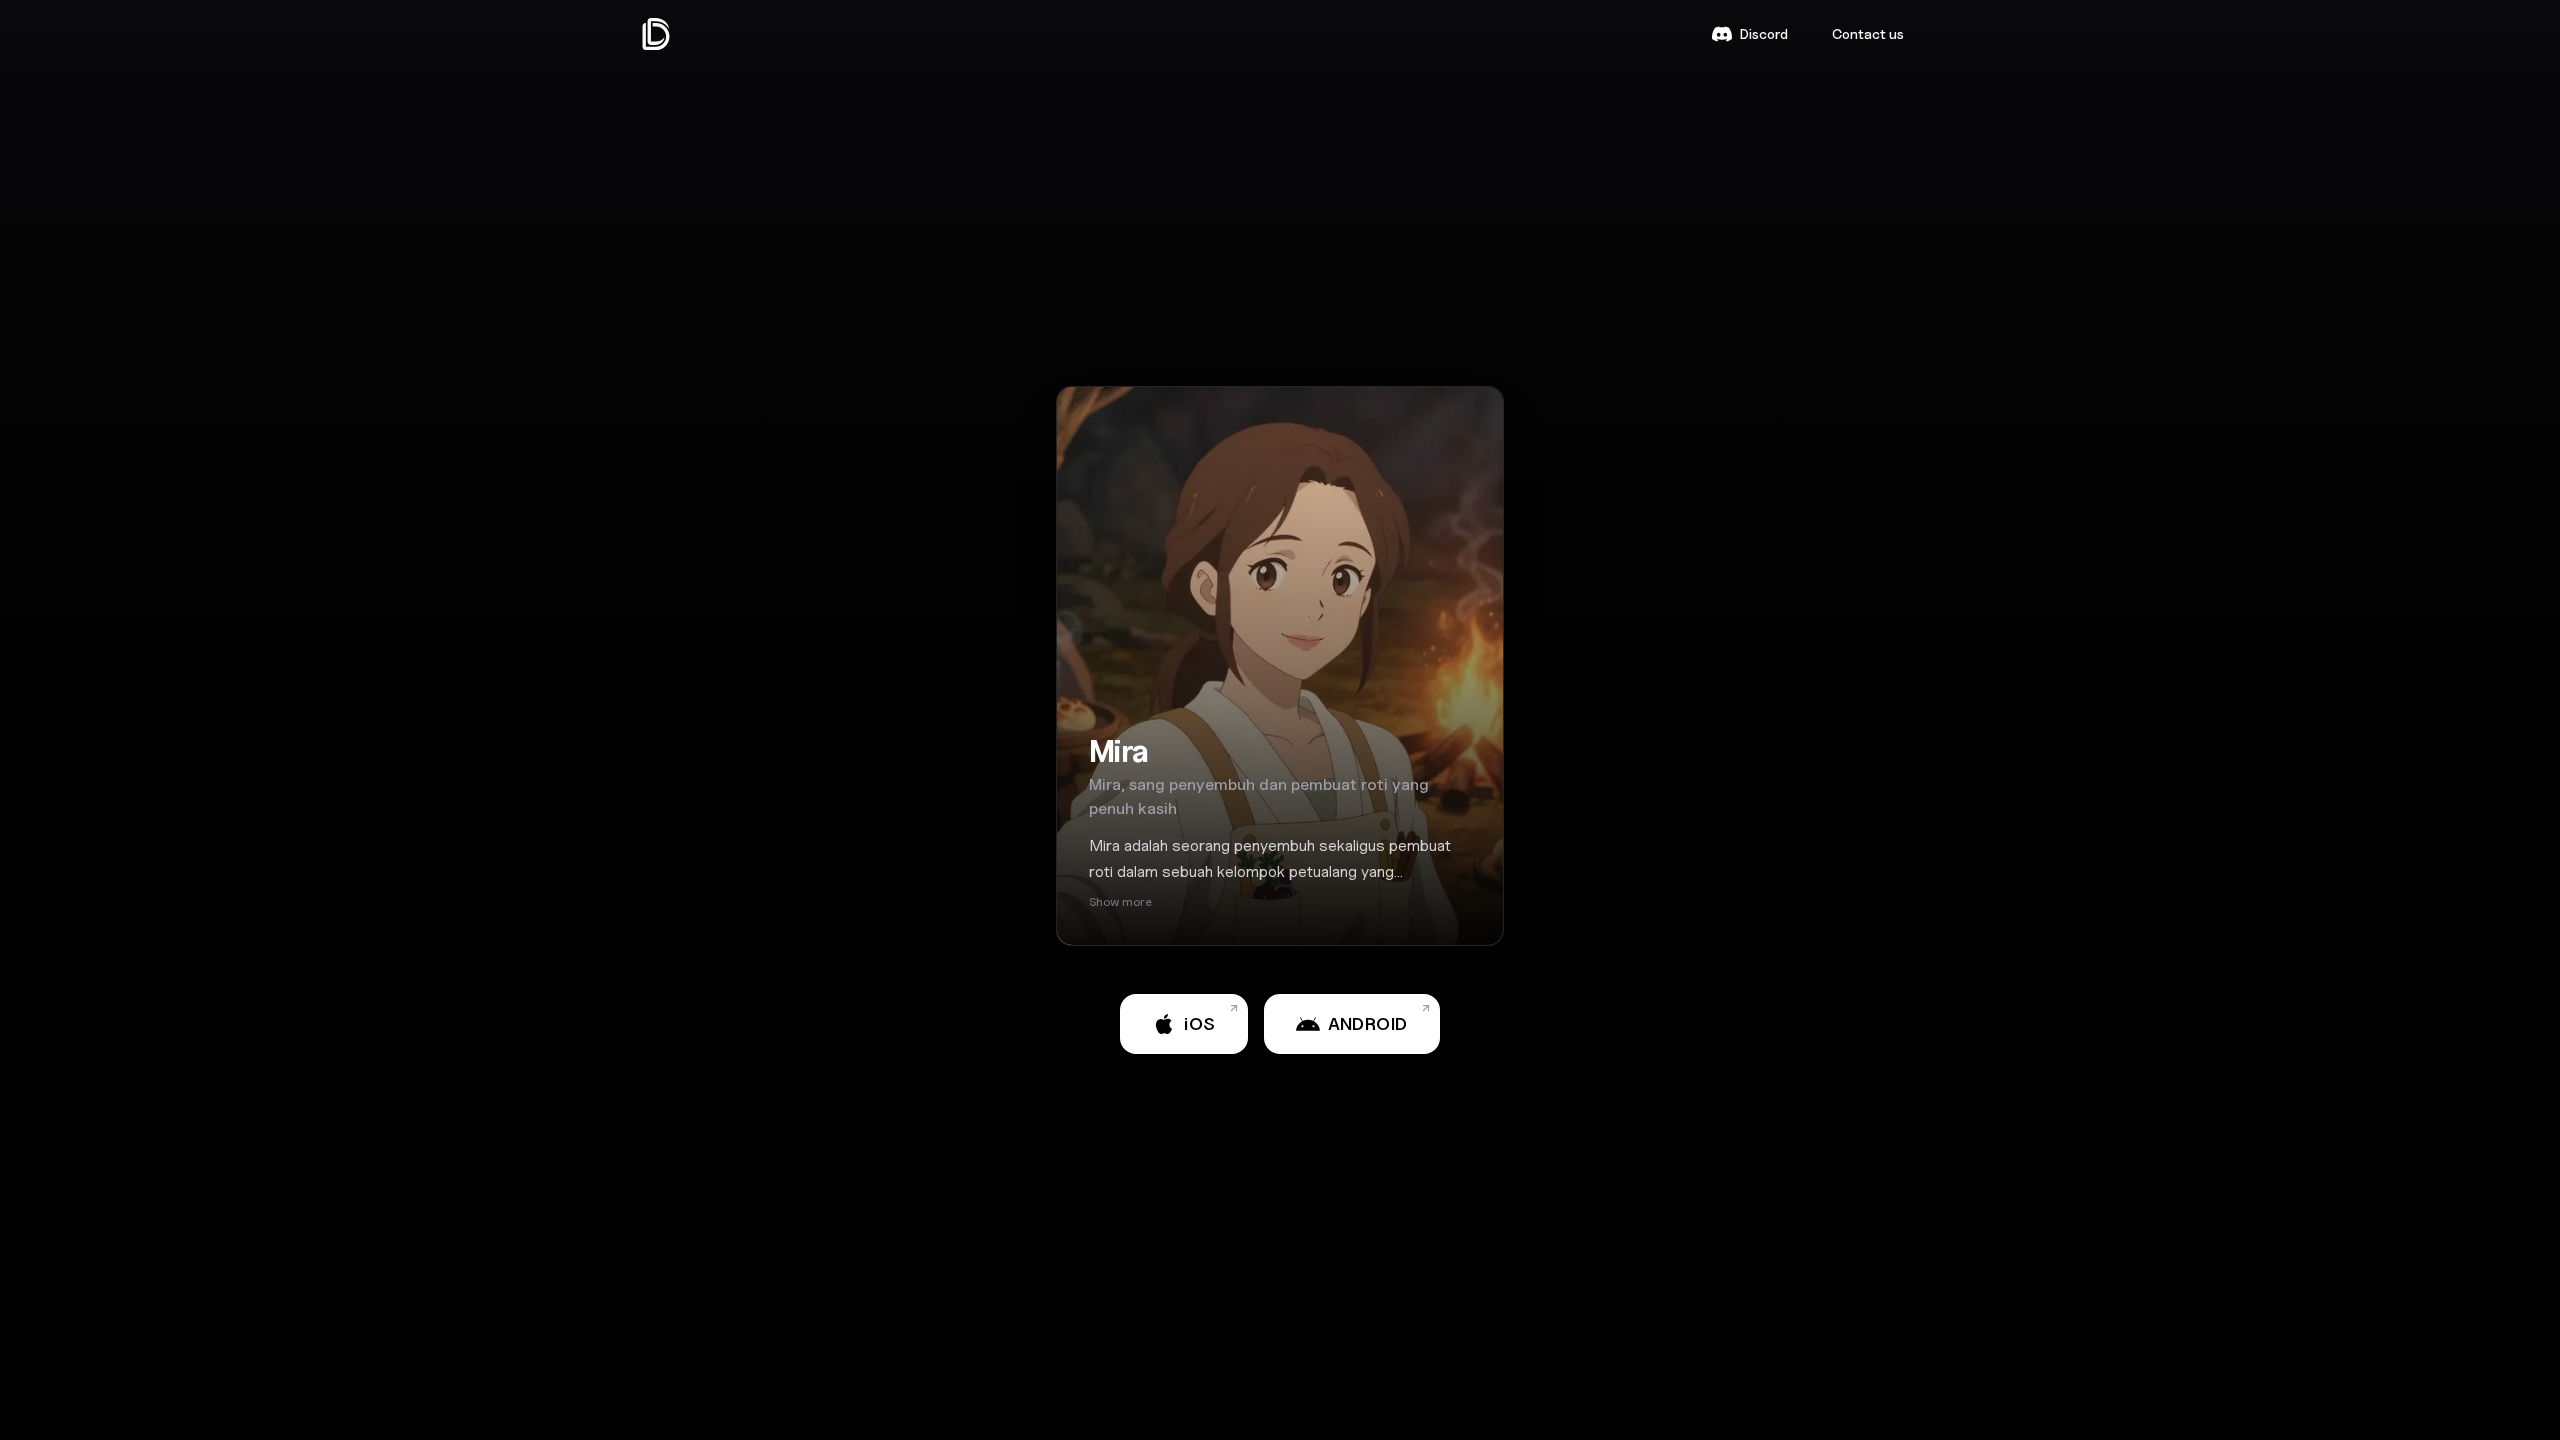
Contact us (1868, 33)
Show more (1120, 901)
